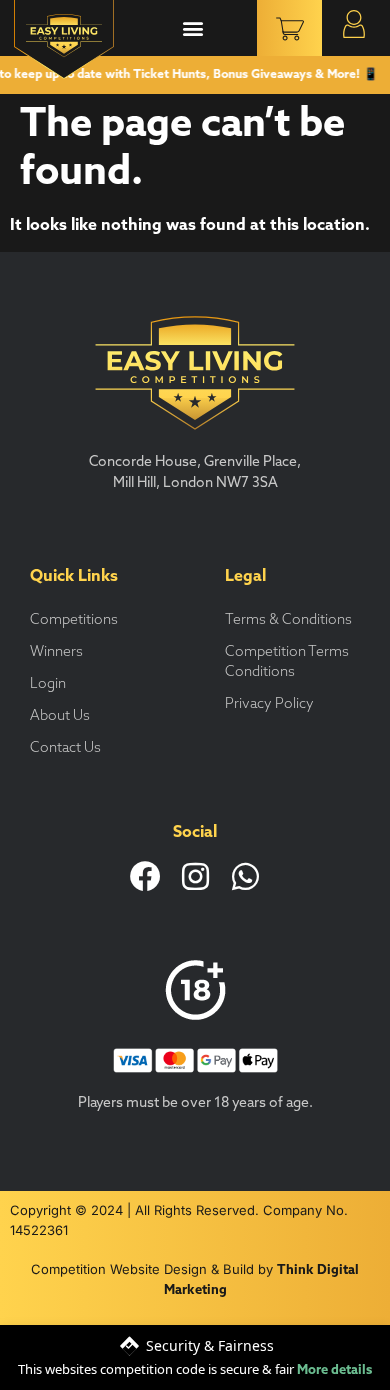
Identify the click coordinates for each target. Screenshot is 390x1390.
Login (48, 684)
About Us (60, 716)
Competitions (74, 620)
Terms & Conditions (288, 620)
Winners (56, 652)
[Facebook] (145, 876)
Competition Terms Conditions (287, 662)
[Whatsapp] (245, 876)
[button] (193, 28)
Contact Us (65, 748)
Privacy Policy (269, 704)
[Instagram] (195, 876)
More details (334, 1370)
